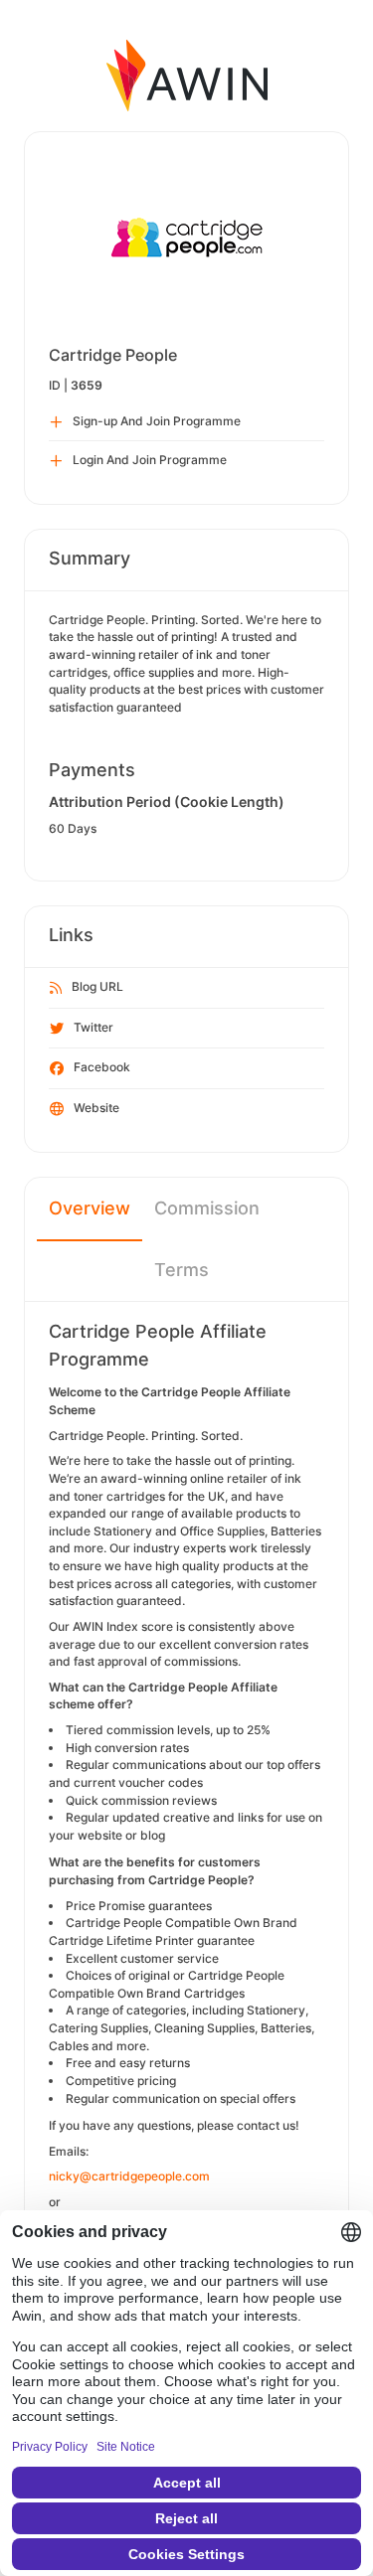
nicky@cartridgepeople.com (129, 2176)
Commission (207, 1208)
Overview (90, 1208)
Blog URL (97, 986)
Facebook (102, 1067)
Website (96, 1108)
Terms (182, 1270)
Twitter (93, 1027)
